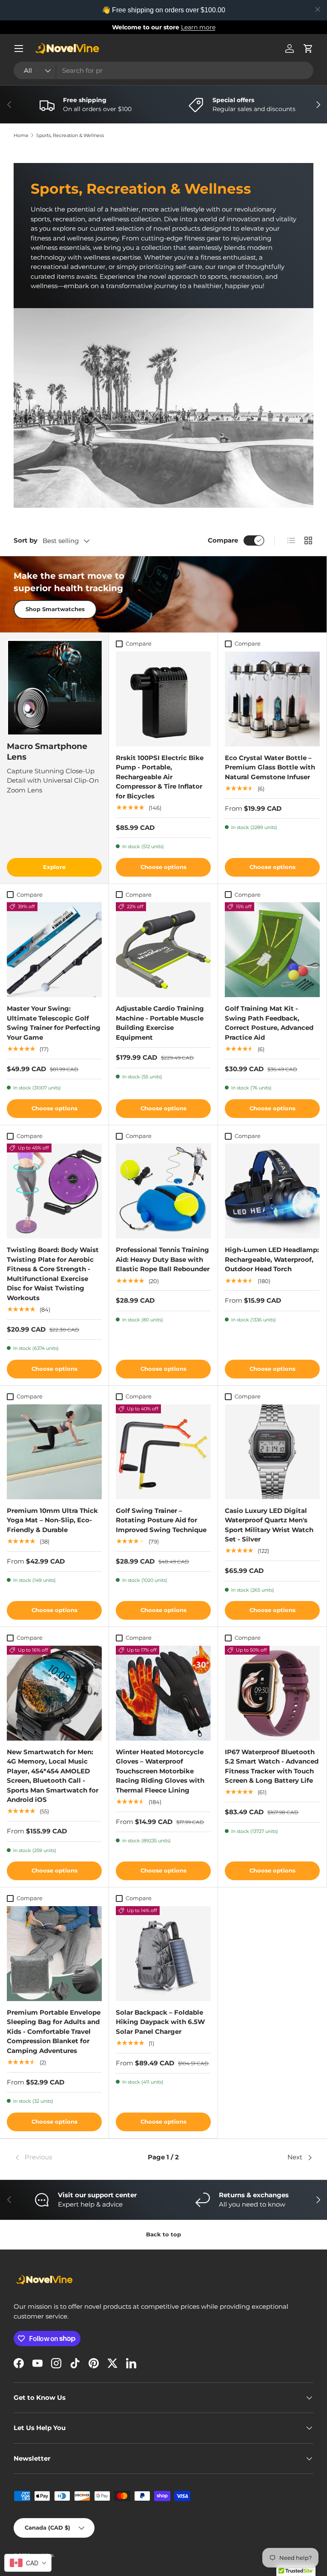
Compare (223, 540)
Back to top (163, 2234)
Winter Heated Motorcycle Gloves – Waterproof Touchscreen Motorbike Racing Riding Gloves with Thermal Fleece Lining (160, 1771)
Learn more (201, 27)
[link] (64, 2158)
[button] (308, 49)
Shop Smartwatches (55, 609)
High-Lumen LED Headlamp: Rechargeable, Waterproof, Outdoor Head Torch (272, 1259)
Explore (54, 867)
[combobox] (163, 70)
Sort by (26, 540)
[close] (318, 9)
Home (21, 136)
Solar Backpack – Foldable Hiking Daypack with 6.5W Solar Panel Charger (160, 2022)
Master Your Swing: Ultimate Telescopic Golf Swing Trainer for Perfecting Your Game (54, 1023)
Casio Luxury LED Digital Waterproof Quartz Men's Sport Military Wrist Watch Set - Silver (269, 1525)
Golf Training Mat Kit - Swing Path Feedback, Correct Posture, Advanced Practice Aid (269, 1023)
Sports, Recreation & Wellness (70, 136)
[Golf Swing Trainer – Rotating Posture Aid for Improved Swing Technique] (163, 1452)
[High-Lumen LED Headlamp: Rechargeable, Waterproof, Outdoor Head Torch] (272, 1191)
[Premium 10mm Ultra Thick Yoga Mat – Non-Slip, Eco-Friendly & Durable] (54, 1452)
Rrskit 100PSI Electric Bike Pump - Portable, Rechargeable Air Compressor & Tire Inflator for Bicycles (160, 777)
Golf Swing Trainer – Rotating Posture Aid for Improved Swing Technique (161, 1520)
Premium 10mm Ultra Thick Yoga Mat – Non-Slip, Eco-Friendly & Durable (52, 1520)
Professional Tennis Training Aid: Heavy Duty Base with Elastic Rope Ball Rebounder (163, 1259)
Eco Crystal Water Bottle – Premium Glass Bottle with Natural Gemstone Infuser (270, 767)
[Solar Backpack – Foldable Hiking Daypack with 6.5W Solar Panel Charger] (163, 1954)
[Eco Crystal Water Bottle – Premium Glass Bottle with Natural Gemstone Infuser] (272, 699)
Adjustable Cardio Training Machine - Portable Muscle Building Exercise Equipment (160, 1023)
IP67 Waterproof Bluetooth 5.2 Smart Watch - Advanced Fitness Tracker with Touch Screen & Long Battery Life (272, 1766)
